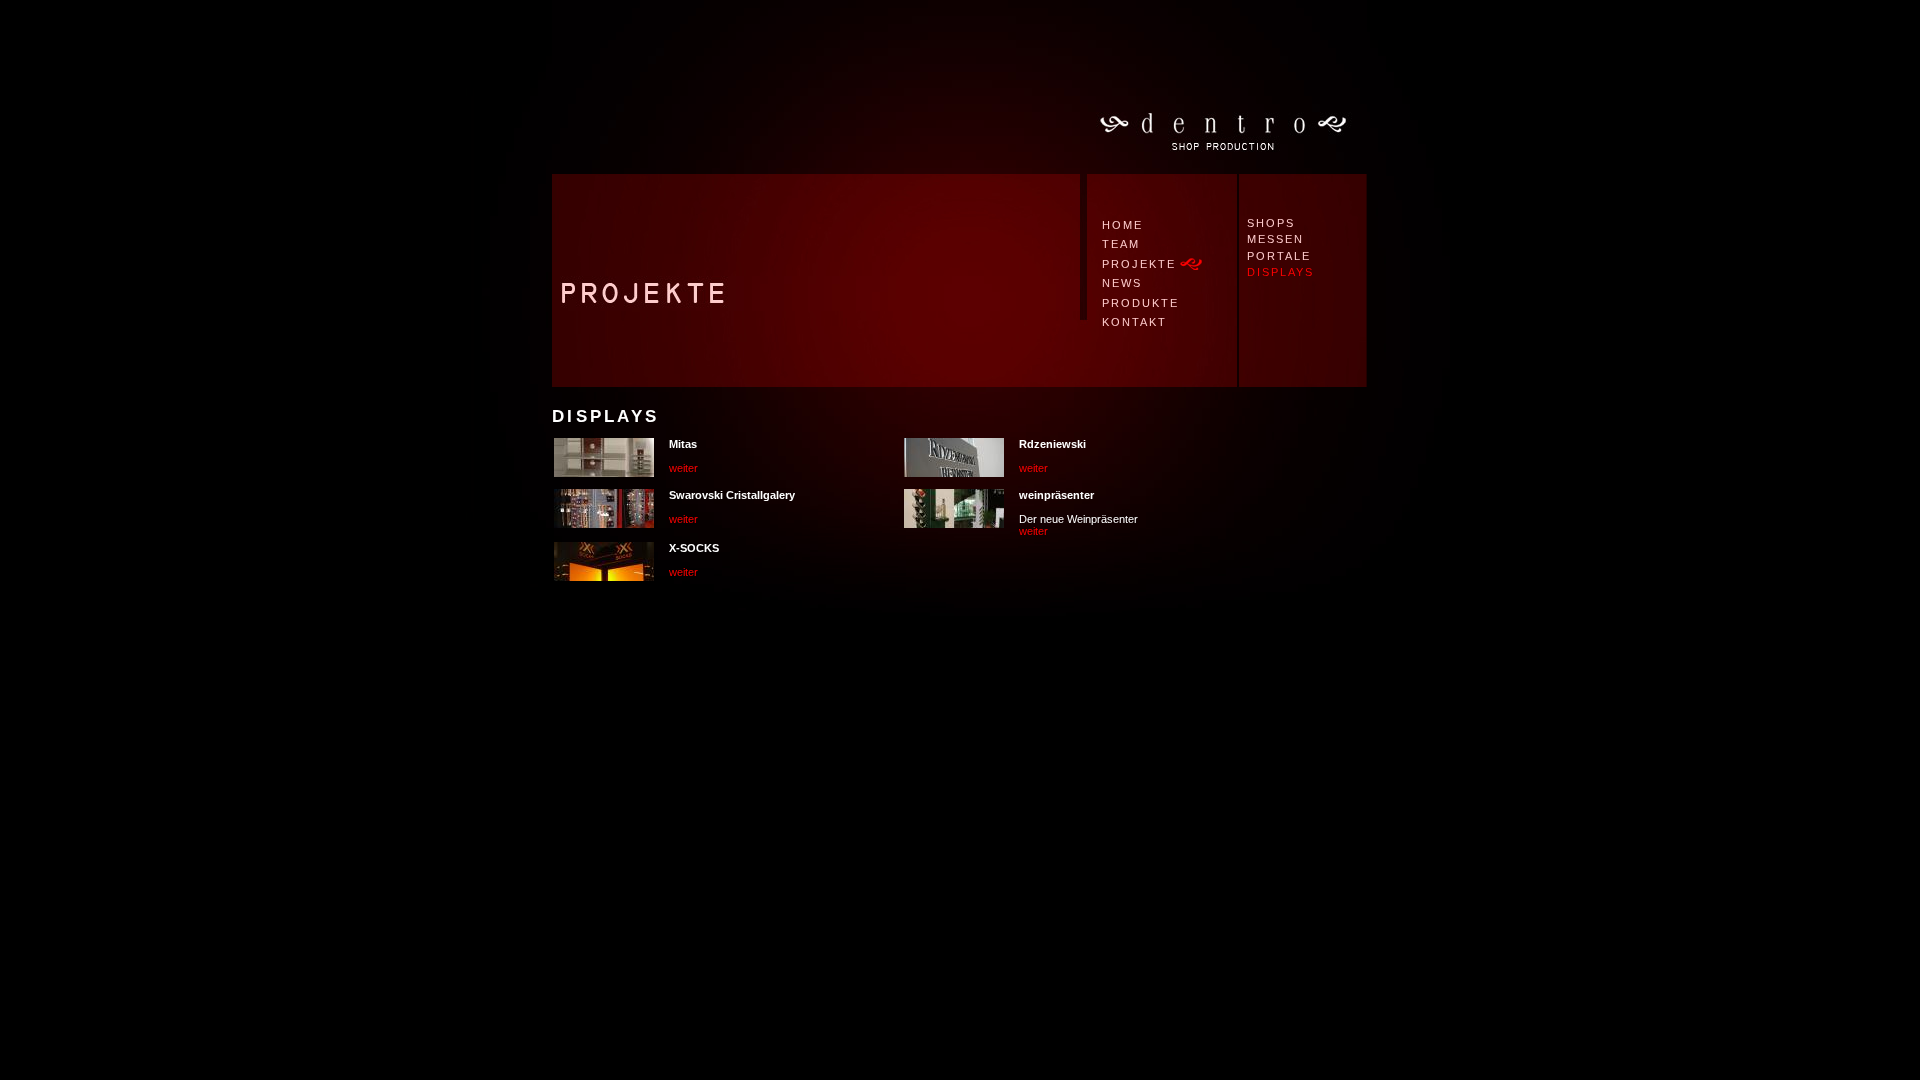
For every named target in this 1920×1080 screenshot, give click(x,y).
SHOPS (1271, 223)
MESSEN (1275, 239)
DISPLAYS (1280, 272)
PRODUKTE (1140, 303)
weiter (683, 468)
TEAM (1121, 244)
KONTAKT (1134, 322)
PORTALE (1279, 256)
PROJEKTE (1139, 264)
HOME (1122, 225)
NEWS (1122, 283)
